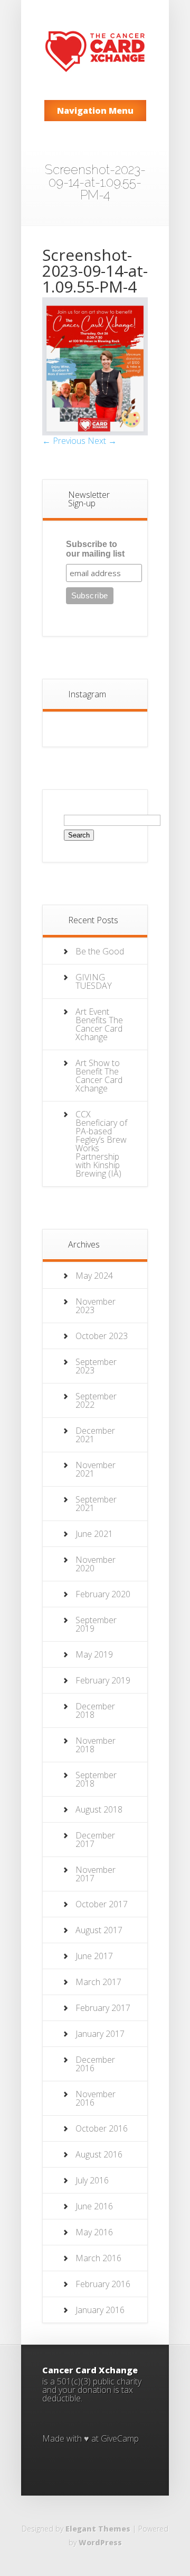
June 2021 (94, 1534)
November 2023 (96, 1306)
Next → (102, 441)
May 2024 (94, 1276)
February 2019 (103, 1680)
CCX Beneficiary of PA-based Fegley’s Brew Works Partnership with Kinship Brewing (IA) (101, 1144)
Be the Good (100, 951)
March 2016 (98, 2258)
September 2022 (96, 1400)
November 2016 (96, 2098)
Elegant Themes (98, 2529)
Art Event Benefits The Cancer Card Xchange (99, 1024)
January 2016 (100, 2310)
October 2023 (102, 1336)
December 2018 (95, 1710)
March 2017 (98, 1982)
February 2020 (103, 1594)
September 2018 (96, 1779)
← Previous (64, 441)
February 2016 (103, 2284)
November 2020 (96, 1564)
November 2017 (96, 1874)
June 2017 (94, 1956)
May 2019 (94, 1654)
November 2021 (96, 1469)
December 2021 (95, 1435)
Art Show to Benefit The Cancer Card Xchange (99, 1076)
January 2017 (100, 2034)
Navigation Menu (95, 111)
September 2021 (96, 1504)
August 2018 (99, 1809)
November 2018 (96, 1745)
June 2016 (94, 2206)
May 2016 (94, 2232)
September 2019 (96, 1624)
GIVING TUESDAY (94, 981)
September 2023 (96, 1366)
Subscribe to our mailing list (95, 549)
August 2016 (99, 2154)
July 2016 (92, 2180)
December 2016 (95, 2064)
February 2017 (103, 2008)
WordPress (100, 2542)
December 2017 (95, 1840)
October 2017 (102, 1904)
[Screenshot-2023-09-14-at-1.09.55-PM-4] (95, 432)
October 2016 (102, 2128)
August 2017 (99, 1930)
